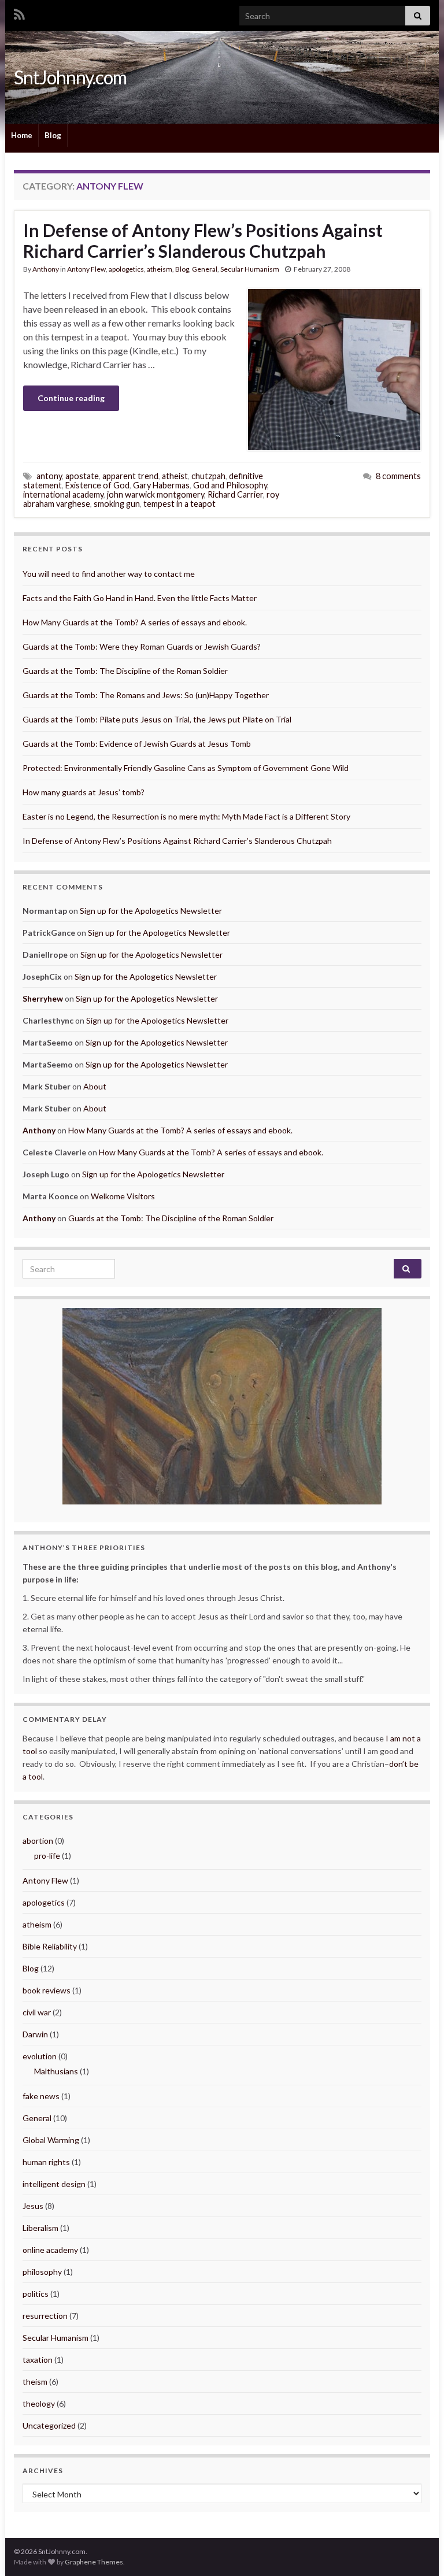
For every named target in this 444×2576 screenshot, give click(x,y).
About (95, 1086)
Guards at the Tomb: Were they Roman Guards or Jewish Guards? (142, 646)
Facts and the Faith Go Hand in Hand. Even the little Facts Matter (140, 598)
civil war (37, 2012)
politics (36, 2294)
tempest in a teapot (180, 504)
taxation (38, 2360)
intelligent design (54, 2184)
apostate (82, 476)
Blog (53, 135)
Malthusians (56, 2071)
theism (35, 2382)
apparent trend (130, 476)
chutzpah (208, 476)
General (205, 269)
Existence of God (97, 485)
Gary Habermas (161, 485)
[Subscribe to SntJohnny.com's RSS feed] (19, 12)
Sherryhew (43, 998)
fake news (41, 2096)
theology (39, 2403)
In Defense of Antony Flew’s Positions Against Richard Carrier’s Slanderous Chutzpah (203, 240)
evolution (40, 2056)
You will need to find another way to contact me (109, 574)
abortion (38, 1841)
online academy (50, 2250)
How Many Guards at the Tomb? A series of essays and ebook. (135, 622)
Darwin (35, 2034)
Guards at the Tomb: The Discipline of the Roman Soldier (125, 671)
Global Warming (51, 2140)
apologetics (126, 269)
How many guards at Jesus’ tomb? (84, 792)
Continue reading (71, 398)
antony (49, 476)
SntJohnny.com (70, 77)
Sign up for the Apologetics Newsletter (151, 911)
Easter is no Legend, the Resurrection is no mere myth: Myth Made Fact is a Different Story (186, 816)
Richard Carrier (235, 494)
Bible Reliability (50, 1946)
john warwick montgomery (156, 494)
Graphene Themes (94, 2562)
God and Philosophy (230, 485)
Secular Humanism (250, 269)
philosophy (42, 2272)
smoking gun (117, 504)
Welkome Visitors (123, 1196)
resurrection (45, 2316)
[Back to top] (418, 2550)
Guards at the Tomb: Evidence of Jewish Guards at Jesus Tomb (137, 744)
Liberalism (40, 2228)
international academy (63, 494)
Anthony (46, 269)
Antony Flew (86, 269)
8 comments (398, 476)
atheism (160, 269)
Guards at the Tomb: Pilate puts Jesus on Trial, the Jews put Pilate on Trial (157, 719)
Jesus (33, 2206)
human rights (46, 2162)
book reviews (47, 1990)
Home (22, 135)
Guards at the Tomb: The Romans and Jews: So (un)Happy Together (146, 695)
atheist (175, 476)
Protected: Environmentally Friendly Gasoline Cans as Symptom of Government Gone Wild (186, 768)
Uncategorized (49, 2425)
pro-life (47, 1856)
